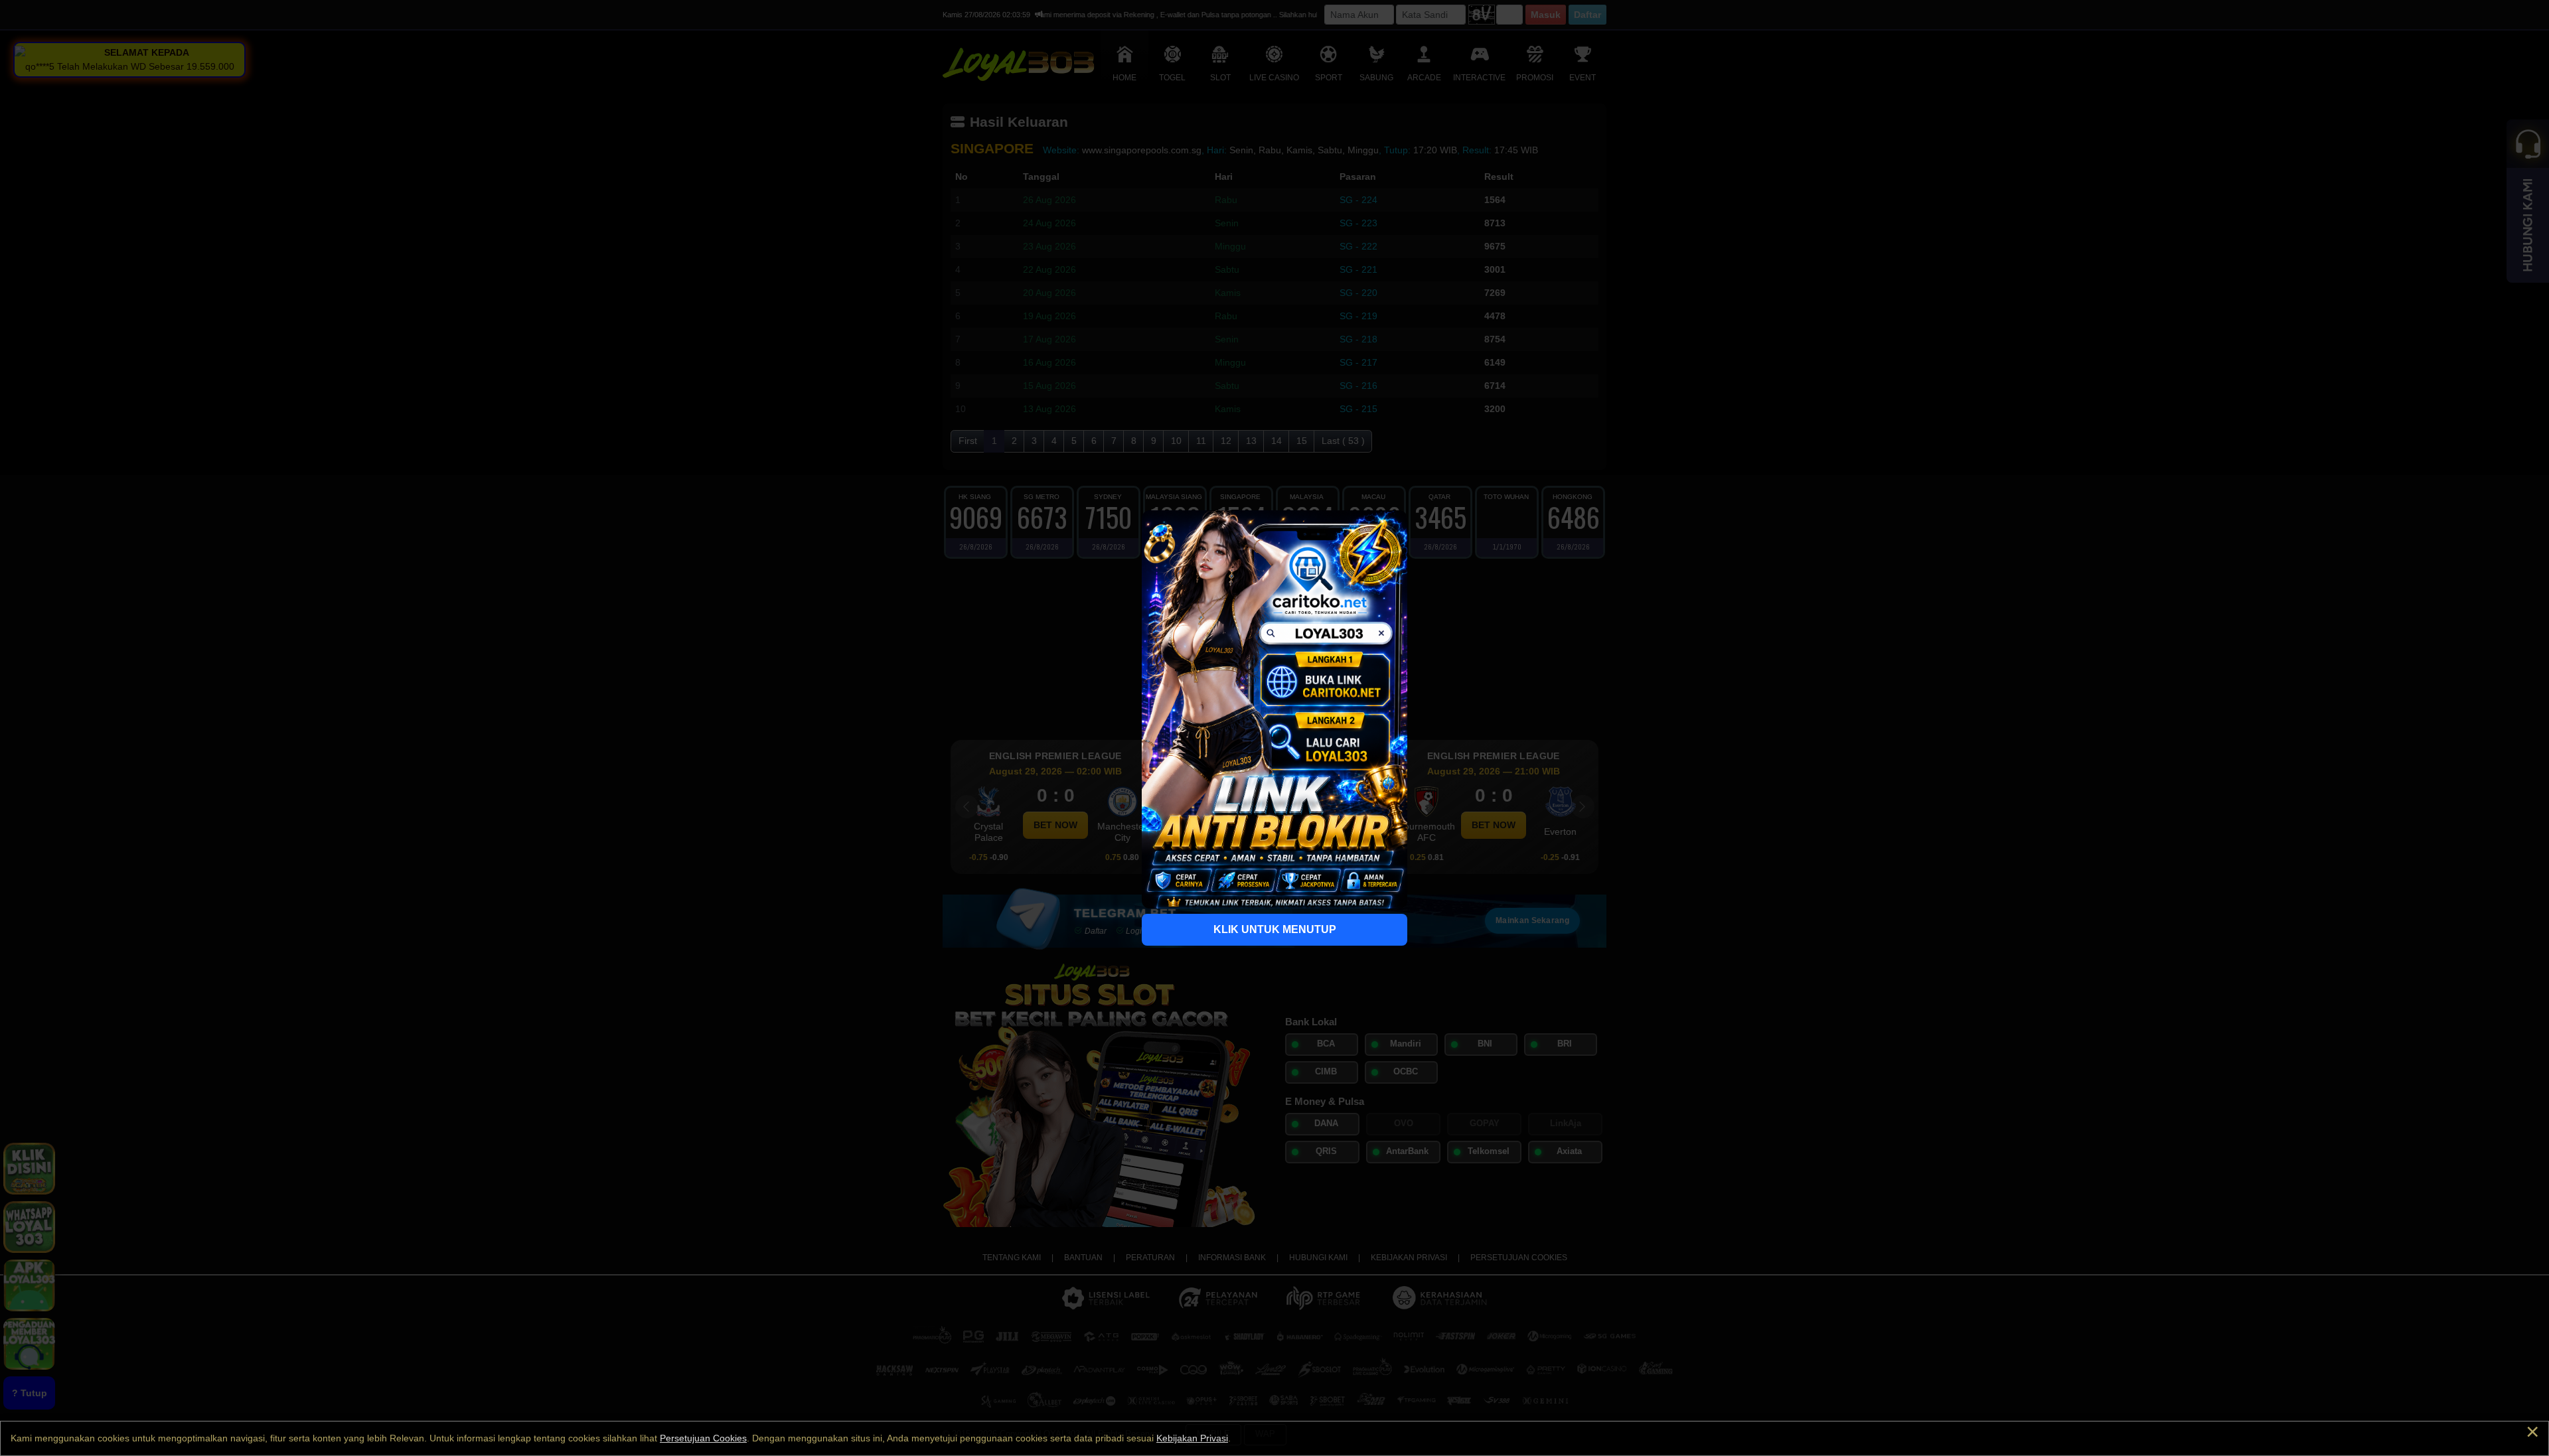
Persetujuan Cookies (703, 1438)
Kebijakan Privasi (1192, 1438)
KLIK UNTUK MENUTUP (1275, 929)
